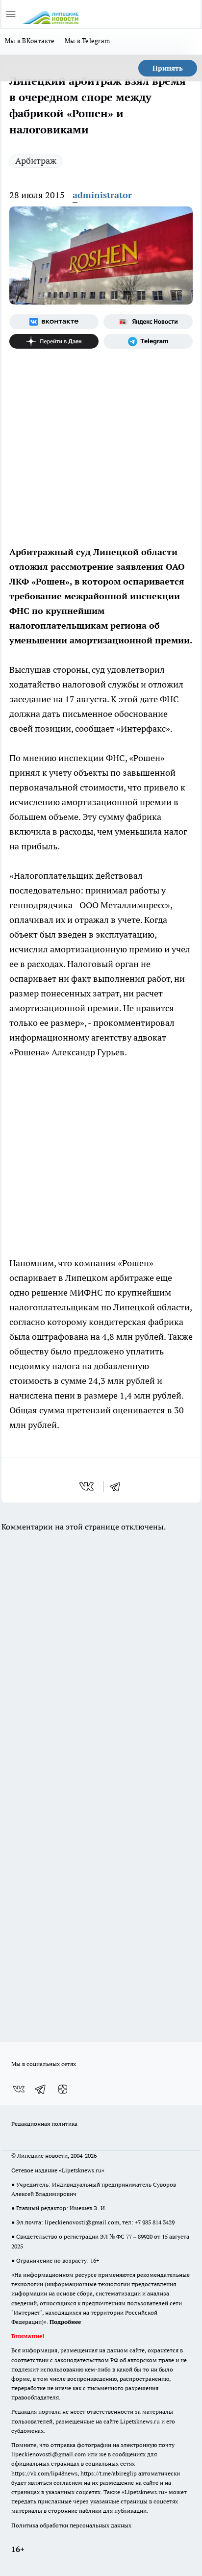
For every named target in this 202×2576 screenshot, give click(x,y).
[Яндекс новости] (148, 322)
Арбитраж (36, 161)
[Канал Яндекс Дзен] (54, 341)
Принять (168, 68)
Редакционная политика (44, 2124)
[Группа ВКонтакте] (54, 322)
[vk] (88, 1486)
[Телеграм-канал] (148, 341)
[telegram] (118, 1486)
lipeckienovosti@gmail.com (82, 2222)
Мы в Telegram (88, 41)
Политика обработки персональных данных (71, 2525)
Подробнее (65, 2322)
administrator (102, 195)
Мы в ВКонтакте (30, 41)
